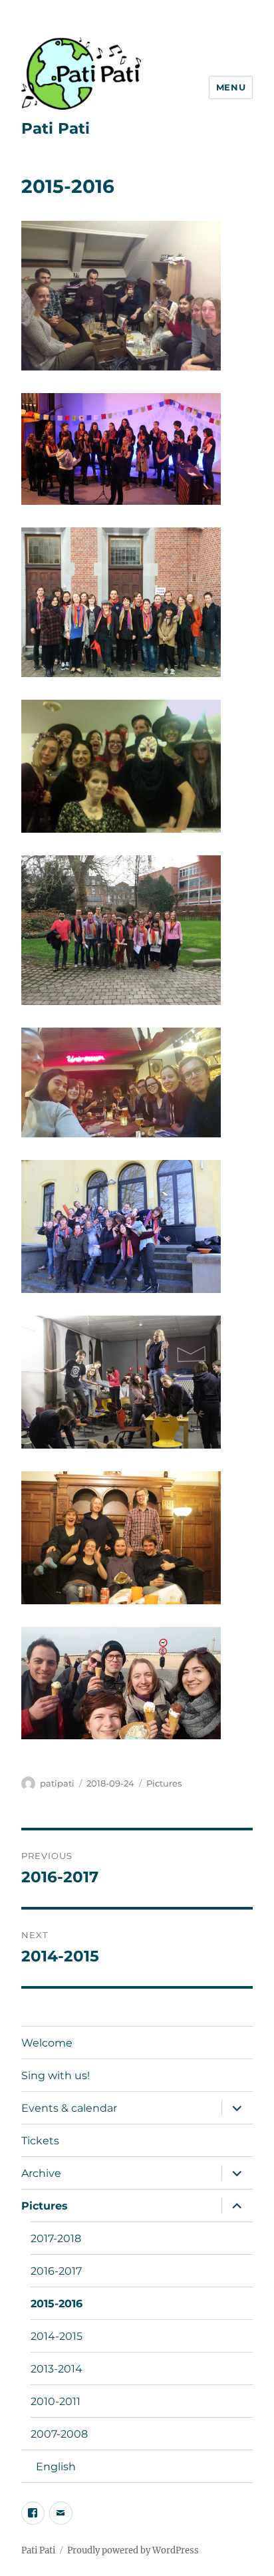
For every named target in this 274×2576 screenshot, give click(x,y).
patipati (57, 1783)
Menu (231, 87)
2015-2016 (57, 2304)
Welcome (47, 2043)
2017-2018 (56, 2238)
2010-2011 (56, 2401)
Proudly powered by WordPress (133, 2550)
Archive (41, 2173)
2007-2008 (59, 2434)
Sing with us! (56, 2075)
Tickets (40, 2141)
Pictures (164, 1783)
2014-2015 (57, 2336)
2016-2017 (56, 2271)
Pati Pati (56, 128)
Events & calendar (69, 2108)
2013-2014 (57, 2369)
